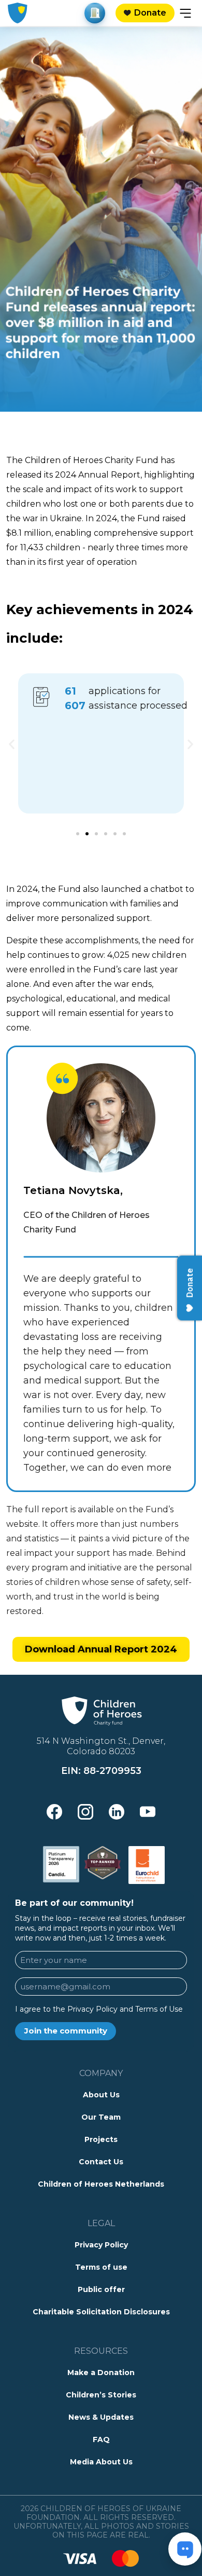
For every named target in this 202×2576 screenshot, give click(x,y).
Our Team (101, 2117)
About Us (101, 2095)
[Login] (95, 13)
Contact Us (101, 2162)
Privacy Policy (101, 2245)
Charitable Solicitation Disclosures (101, 2312)
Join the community (66, 2031)
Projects (101, 2139)
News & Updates (101, 2417)
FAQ (101, 2439)
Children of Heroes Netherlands (101, 2184)
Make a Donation (101, 2372)
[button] (12, 744)
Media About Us (101, 2462)
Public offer (101, 2289)
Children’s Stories (101, 2395)
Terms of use (101, 2267)
